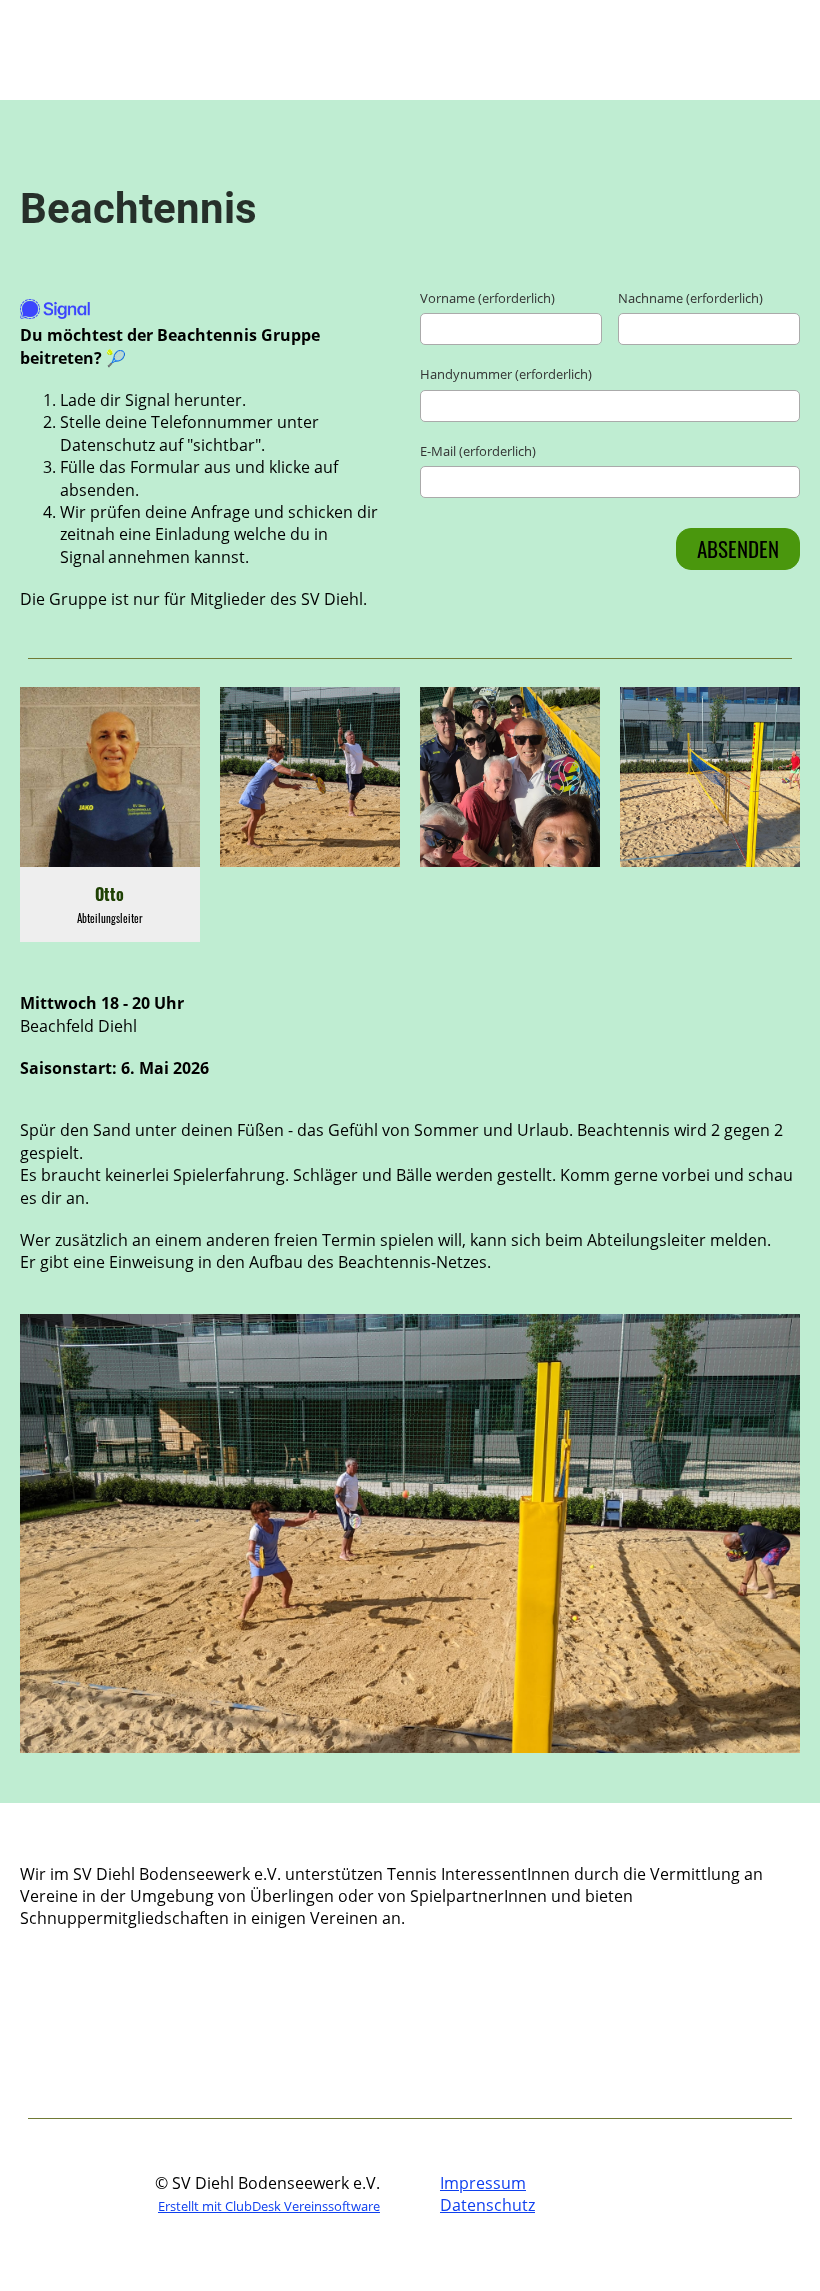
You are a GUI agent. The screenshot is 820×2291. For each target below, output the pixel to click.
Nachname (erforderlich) (690, 298)
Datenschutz (487, 2205)
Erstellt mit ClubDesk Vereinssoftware (269, 2206)
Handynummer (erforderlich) (506, 374)
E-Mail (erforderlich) (478, 451)
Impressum (483, 2183)
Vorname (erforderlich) (487, 298)
